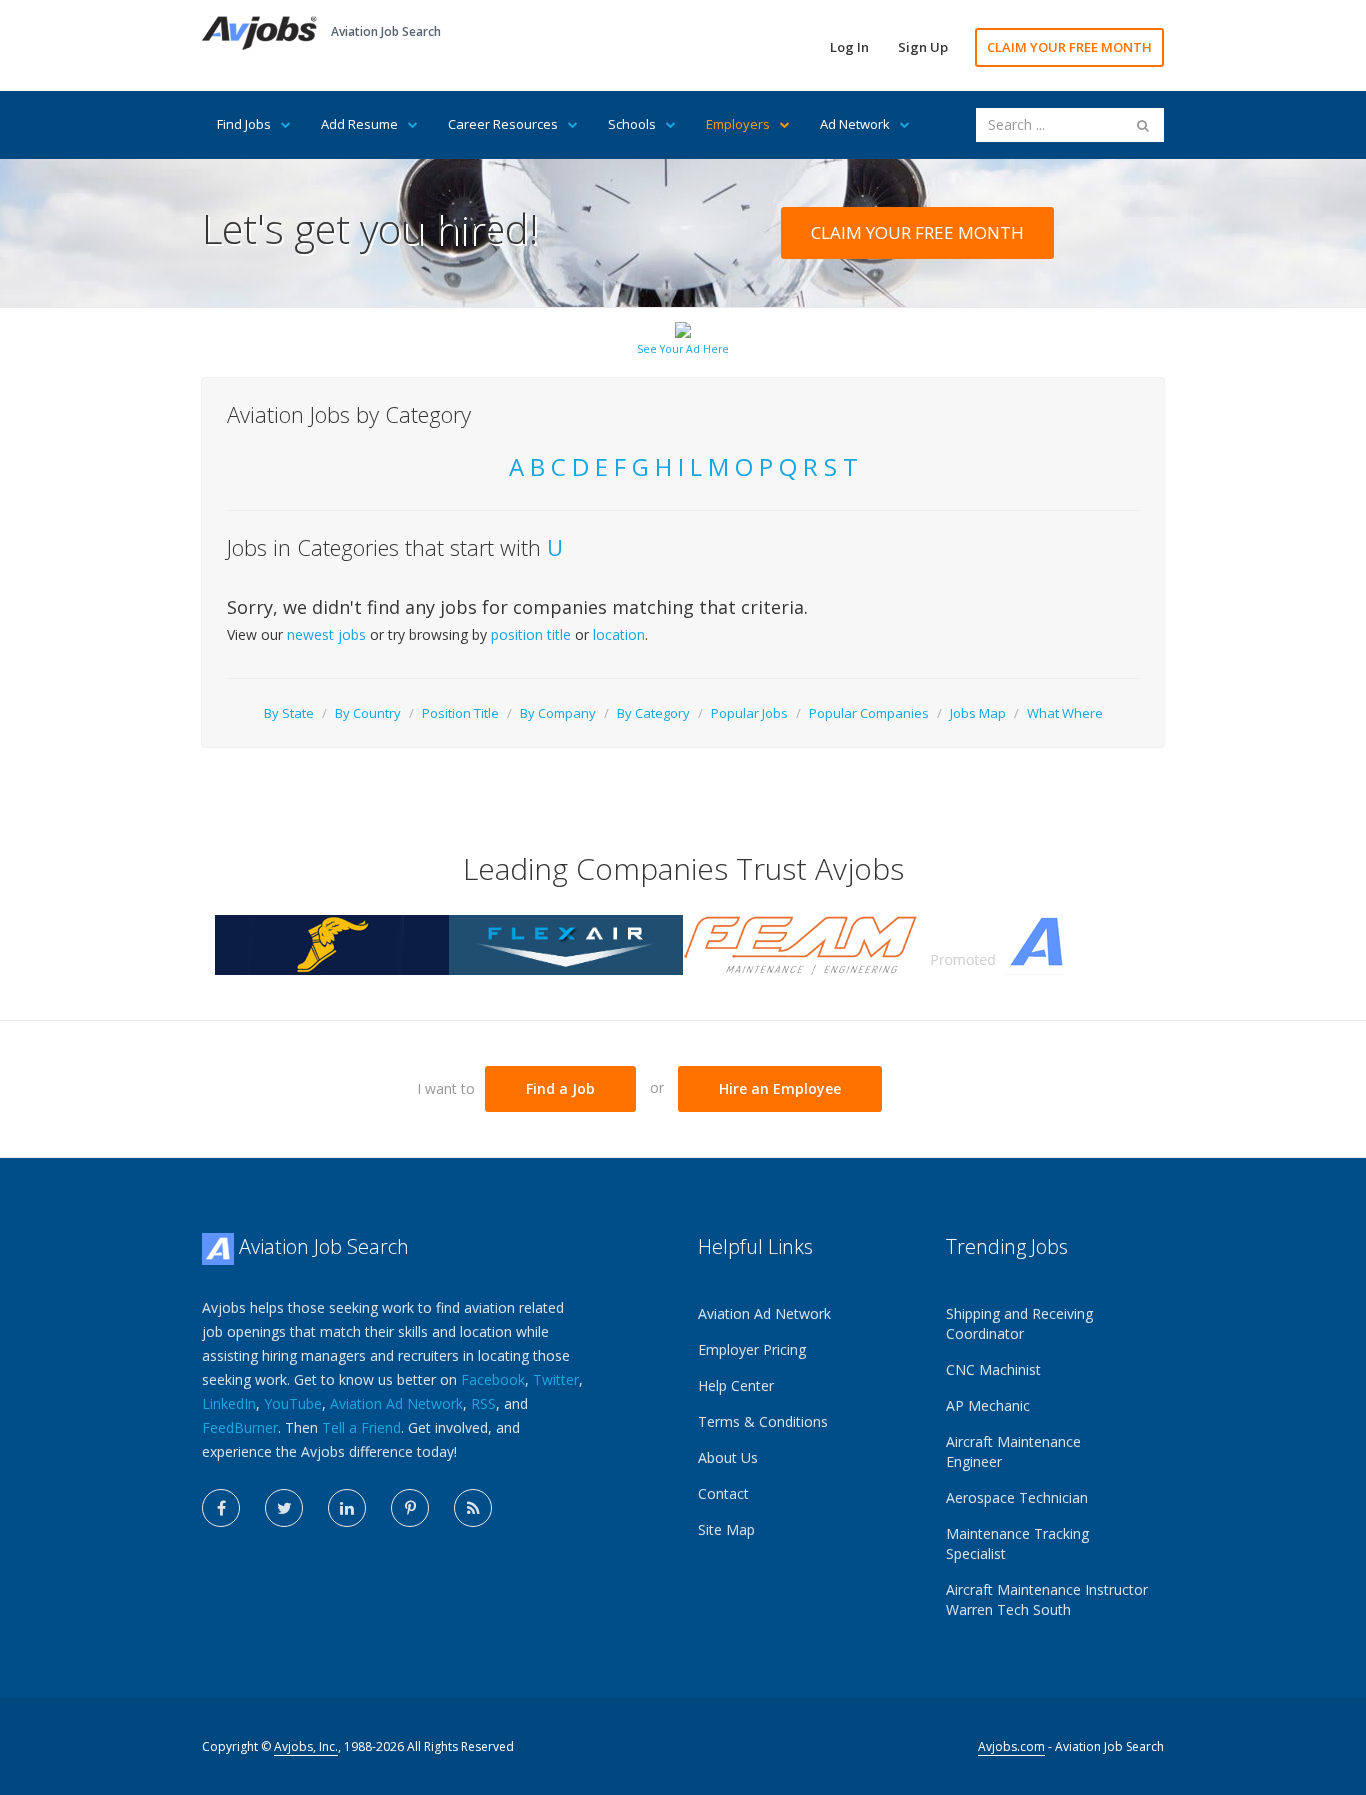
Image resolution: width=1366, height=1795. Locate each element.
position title (531, 634)
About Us (728, 1457)
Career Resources (503, 124)
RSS (483, 1403)
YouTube (293, 1403)
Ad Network (855, 124)
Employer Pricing (752, 1349)
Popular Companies (869, 713)
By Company (558, 713)
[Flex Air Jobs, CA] (566, 943)
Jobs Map (978, 713)
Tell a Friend (361, 1427)
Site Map (726, 1529)
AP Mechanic (988, 1405)
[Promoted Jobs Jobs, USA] (1034, 943)
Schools (632, 124)
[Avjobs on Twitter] (284, 1508)
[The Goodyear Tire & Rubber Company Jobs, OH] (332, 943)
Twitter (556, 1379)
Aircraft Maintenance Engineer (1013, 1451)
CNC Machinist (993, 1369)
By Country (368, 713)
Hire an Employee (780, 1088)
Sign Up (923, 47)
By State (289, 713)
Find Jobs (244, 124)
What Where (1065, 713)
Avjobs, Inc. (306, 1746)
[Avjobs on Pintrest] (410, 1508)
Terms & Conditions (763, 1421)
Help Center (736, 1385)
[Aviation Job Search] (259, 31)
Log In (849, 47)
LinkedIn (229, 1403)
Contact (723, 1493)
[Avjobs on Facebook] (221, 1508)
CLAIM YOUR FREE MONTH (1069, 47)
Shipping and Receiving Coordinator (1019, 1323)
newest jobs (326, 634)
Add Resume (359, 124)
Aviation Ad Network (396, 1403)
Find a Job (560, 1088)
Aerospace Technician (1017, 1497)
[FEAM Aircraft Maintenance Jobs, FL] (800, 943)
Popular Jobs (749, 713)
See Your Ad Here (683, 349)
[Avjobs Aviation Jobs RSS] (473, 1508)
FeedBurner (240, 1427)
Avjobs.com (1011, 1746)
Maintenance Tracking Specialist (1017, 1543)
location (619, 634)
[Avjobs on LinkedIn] (347, 1508)
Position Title (460, 713)
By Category (653, 713)
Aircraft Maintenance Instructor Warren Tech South (1047, 1599)
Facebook (493, 1379)
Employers (738, 124)
